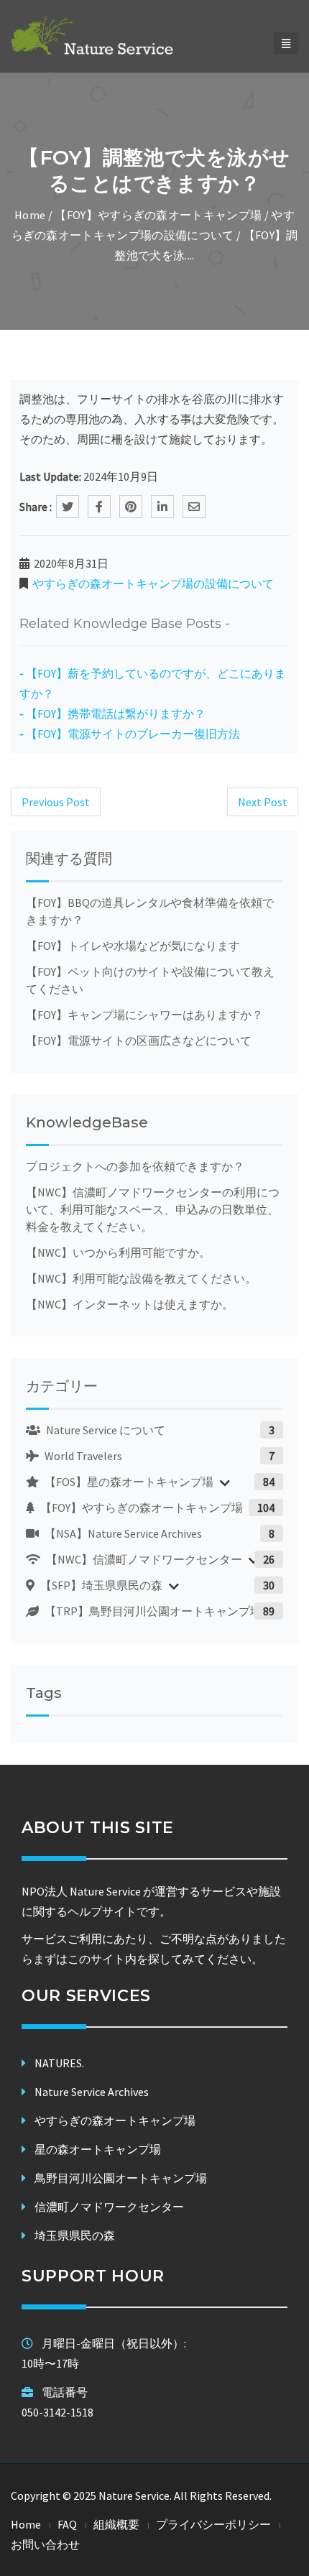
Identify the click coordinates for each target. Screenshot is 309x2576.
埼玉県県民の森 (75, 2235)
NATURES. (59, 2063)
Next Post (263, 802)
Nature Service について (105, 1430)
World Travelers (82, 1456)
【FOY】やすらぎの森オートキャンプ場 (158, 215)
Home (30, 215)
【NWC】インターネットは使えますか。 (130, 1304)
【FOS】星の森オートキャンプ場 (128, 1482)
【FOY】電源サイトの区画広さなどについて (139, 1040)
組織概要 (116, 2524)
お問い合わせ (45, 2544)
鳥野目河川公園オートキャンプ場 (121, 2178)
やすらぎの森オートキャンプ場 (115, 2120)
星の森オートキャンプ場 (98, 2149)
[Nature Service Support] (112, 35)
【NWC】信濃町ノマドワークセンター (143, 1559)
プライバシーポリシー (213, 2524)
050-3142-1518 (57, 2412)
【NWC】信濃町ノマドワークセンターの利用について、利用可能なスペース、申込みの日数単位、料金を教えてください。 (153, 1209)
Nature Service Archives (92, 2092)
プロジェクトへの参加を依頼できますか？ (135, 1166)
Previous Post (56, 802)
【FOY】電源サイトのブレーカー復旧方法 (133, 734)
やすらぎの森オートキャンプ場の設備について (153, 583)
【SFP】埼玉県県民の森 (100, 1585)
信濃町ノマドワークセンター (109, 2207)
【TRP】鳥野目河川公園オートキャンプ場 (152, 1611)
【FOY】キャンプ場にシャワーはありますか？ (144, 1015)
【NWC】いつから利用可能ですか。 (118, 1252)
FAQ (67, 2524)
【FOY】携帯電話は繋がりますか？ (116, 714)
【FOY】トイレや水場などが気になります (133, 946)
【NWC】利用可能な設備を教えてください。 (141, 1278)
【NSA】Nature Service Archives (122, 1533)
